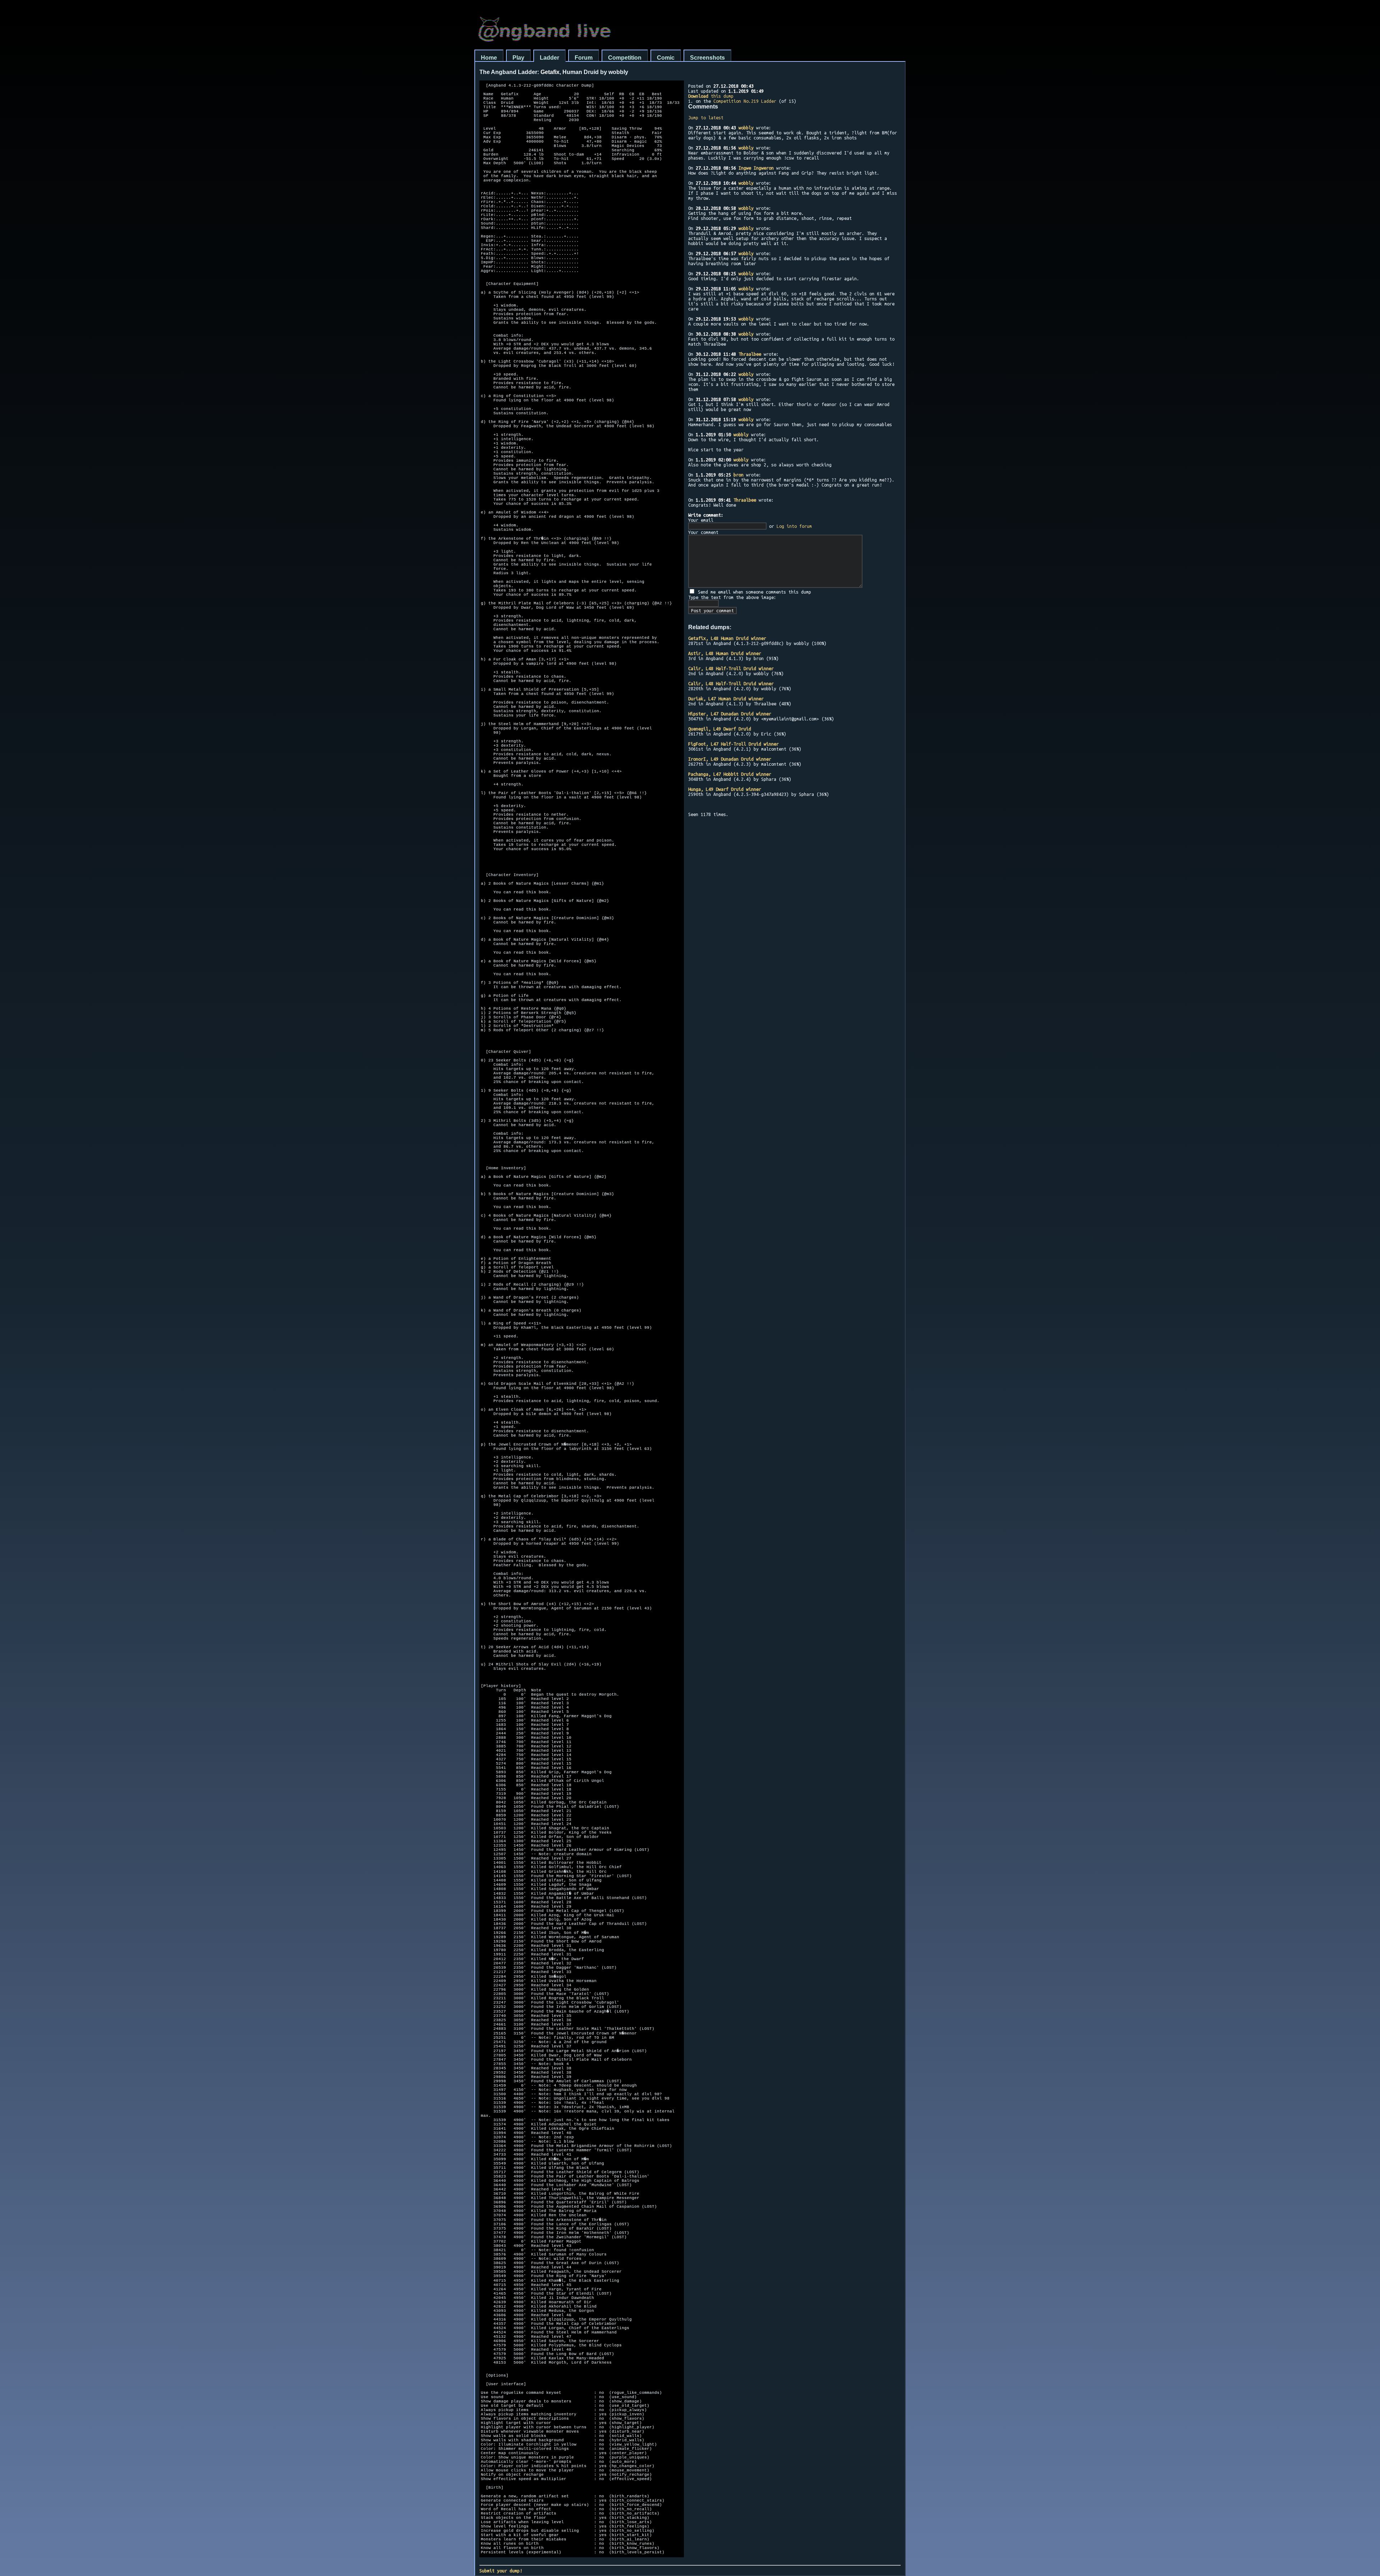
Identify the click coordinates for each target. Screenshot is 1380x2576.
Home (489, 58)
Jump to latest (706, 117)
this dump (711, 96)
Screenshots (707, 58)
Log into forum (794, 526)
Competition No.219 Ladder (745, 101)
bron (739, 475)
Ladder (549, 58)
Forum (584, 58)
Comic (666, 58)
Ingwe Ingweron (756, 168)
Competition (625, 58)
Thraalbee (750, 354)
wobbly (746, 128)
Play (518, 58)
